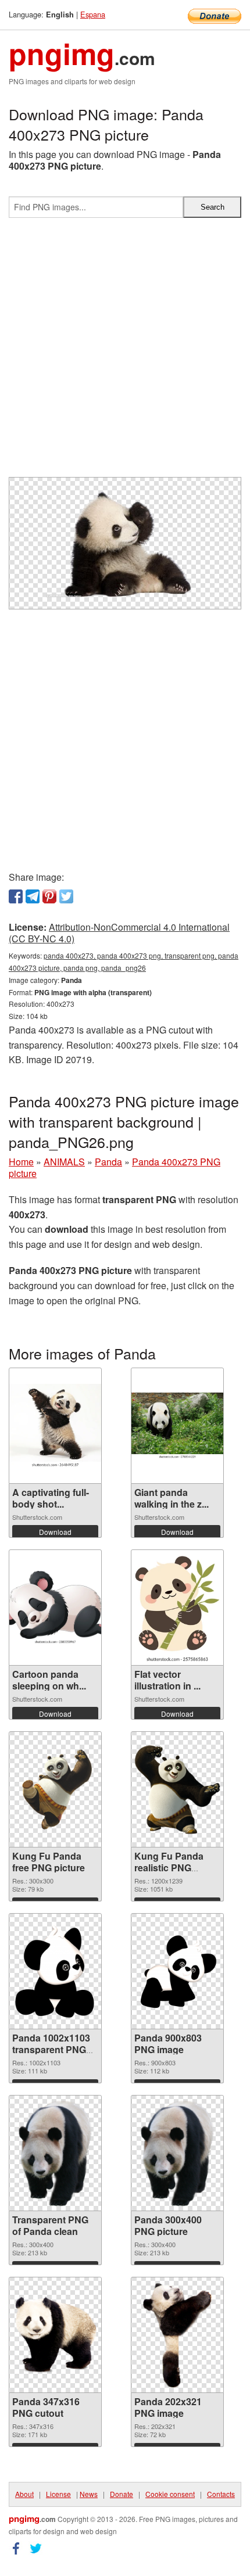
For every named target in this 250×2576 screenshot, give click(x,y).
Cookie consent (170, 2494)
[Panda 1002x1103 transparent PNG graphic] (55, 1971)
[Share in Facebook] (16, 896)
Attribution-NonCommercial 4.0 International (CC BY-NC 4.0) (119, 933)
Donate (122, 2494)
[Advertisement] (125, 352)
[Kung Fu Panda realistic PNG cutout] (177, 1789)
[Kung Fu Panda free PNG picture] (55, 1789)
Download (55, 1532)
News (89, 2494)
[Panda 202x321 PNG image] (178, 2335)
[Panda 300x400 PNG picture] (178, 2153)
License (58, 2494)
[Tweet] (66, 896)
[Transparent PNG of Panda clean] (56, 2153)
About (24, 2494)
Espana (93, 14)
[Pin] (49, 896)
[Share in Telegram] (33, 896)
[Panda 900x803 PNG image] (177, 1971)
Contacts (221, 2494)
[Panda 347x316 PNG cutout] (55, 2335)
